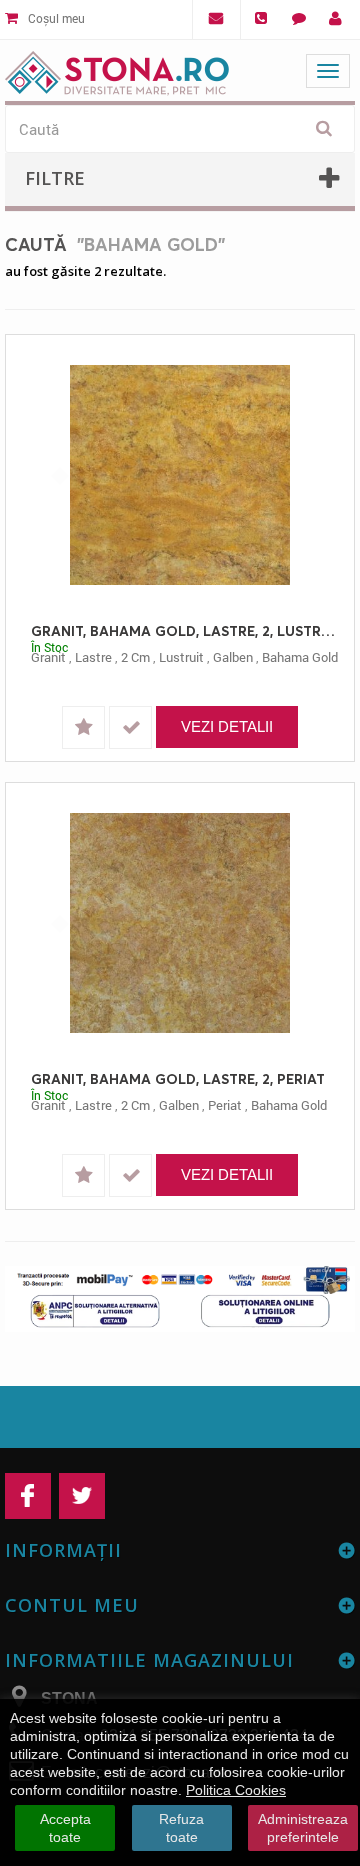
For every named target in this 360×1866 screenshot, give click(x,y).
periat (225, 1105)
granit (48, 657)
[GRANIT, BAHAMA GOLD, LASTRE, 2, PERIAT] (180, 923)
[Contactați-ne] (298, 19)
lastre (93, 657)
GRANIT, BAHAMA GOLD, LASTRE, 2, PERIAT (178, 1078)
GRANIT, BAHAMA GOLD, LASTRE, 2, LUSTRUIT (185, 630)
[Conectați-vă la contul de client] (335, 19)
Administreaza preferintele (303, 1828)
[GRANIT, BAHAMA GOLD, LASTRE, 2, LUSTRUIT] (180, 475)
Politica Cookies (236, 1790)
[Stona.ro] (117, 68)
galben (233, 657)
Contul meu (72, 1605)
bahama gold (300, 657)
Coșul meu (55, 18)
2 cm (135, 657)
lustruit (181, 657)
